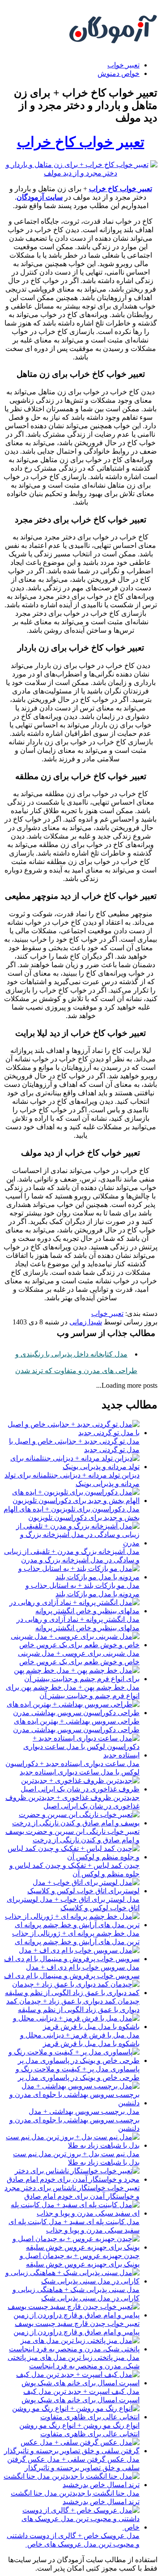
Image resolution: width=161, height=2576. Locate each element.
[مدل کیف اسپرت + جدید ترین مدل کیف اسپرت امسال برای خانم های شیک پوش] (72, 2383)
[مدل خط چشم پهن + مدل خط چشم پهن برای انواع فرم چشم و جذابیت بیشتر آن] (72, 1679)
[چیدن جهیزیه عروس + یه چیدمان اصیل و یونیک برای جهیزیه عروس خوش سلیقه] (72, 2247)
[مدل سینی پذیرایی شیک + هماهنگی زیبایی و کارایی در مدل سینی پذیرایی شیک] (72, 2281)
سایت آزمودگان (40, 197)
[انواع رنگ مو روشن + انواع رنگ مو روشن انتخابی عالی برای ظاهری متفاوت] (72, 2417)
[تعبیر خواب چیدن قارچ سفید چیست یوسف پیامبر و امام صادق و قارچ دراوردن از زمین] (72, 2315)
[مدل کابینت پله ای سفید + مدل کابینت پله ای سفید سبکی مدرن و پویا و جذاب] (72, 2213)
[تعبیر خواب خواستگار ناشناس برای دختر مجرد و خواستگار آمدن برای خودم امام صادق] (72, 2179)
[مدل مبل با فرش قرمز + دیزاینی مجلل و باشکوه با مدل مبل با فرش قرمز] (72, 2027)
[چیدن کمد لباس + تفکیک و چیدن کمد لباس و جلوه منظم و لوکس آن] (72, 1857)
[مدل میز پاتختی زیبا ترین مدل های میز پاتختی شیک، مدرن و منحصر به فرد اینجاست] (72, 2349)
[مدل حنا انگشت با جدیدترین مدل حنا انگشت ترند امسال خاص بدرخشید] (72, 2485)
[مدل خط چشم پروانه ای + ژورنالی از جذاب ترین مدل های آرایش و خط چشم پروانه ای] (72, 1925)
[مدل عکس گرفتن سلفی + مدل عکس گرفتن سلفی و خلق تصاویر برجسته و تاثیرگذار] (72, 2451)
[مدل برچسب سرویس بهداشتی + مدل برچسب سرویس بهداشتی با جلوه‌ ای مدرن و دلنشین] (72, 2103)
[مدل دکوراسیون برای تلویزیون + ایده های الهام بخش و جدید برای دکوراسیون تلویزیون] (72, 1501)
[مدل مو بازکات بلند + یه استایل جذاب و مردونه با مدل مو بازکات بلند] (72, 1577)
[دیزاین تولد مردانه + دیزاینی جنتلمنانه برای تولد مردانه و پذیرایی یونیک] (72, 1467)
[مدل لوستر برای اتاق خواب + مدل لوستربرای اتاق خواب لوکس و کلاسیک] (72, 1891)
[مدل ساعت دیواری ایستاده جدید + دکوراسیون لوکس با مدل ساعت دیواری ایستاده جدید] (72, 1755)
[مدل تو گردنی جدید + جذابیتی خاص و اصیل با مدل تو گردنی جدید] (72, 1433)
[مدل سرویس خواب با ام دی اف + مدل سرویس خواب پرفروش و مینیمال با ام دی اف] (72, 1959)
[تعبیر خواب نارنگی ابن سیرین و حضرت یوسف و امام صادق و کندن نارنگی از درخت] (72, 1823)
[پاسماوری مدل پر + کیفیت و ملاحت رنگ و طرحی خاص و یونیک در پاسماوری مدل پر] (72, 2060)
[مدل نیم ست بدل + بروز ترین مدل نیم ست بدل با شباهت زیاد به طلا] (72, 2145)
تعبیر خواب (123, 65)
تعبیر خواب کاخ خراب (81, 142)
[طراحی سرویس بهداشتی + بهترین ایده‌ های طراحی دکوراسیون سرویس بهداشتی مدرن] (72, 1713)
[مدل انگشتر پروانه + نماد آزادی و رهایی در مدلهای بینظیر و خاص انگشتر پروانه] (72, 1611)
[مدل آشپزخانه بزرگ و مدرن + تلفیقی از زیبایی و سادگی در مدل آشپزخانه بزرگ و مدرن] (72, 1543)
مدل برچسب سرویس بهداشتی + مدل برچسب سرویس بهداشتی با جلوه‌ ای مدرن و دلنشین (74, 2120)
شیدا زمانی (86, 1322)
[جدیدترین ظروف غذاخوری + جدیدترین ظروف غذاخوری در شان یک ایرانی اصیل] (72, 1789)
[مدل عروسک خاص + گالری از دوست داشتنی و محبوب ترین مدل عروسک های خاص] (72, 2527)
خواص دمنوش (119, 73)
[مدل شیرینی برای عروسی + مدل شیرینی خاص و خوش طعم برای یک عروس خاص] (72, 1645)
